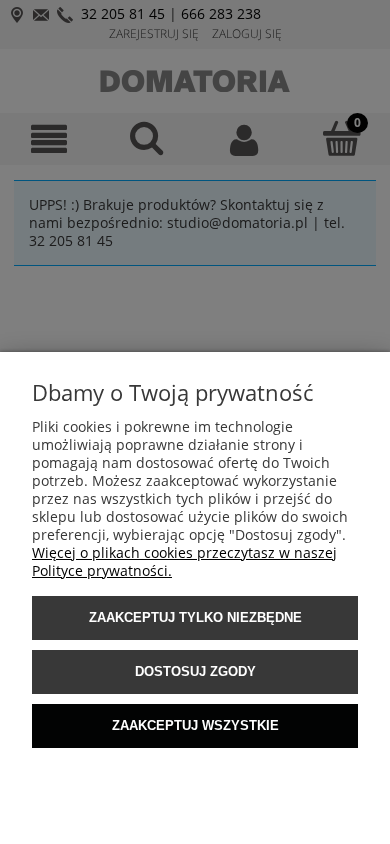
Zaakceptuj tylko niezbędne (195, 617)
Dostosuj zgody (195, 671)
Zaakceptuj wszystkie (195, 725)
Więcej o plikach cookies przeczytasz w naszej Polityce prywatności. (184, 561)
